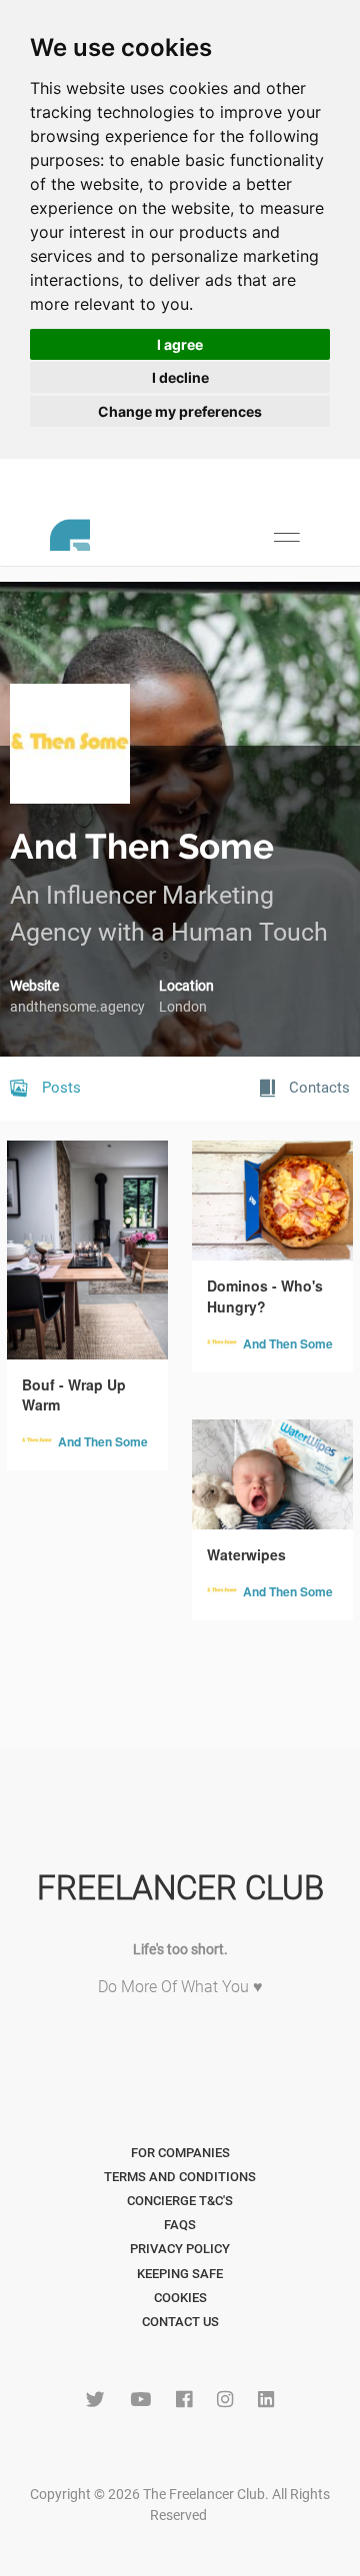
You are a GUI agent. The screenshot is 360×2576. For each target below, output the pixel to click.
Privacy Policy (180, 2249)
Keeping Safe (180, 2274)
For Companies (180, 2153)
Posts (59, 1088)
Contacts (317, 1088)
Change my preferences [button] (180, 411)
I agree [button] (180, 344)
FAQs (180, 2225)
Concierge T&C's (180, 2201)
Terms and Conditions (180, 2177)
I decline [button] (180, 377)
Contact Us (180, 2322)
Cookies (180, 2298)
